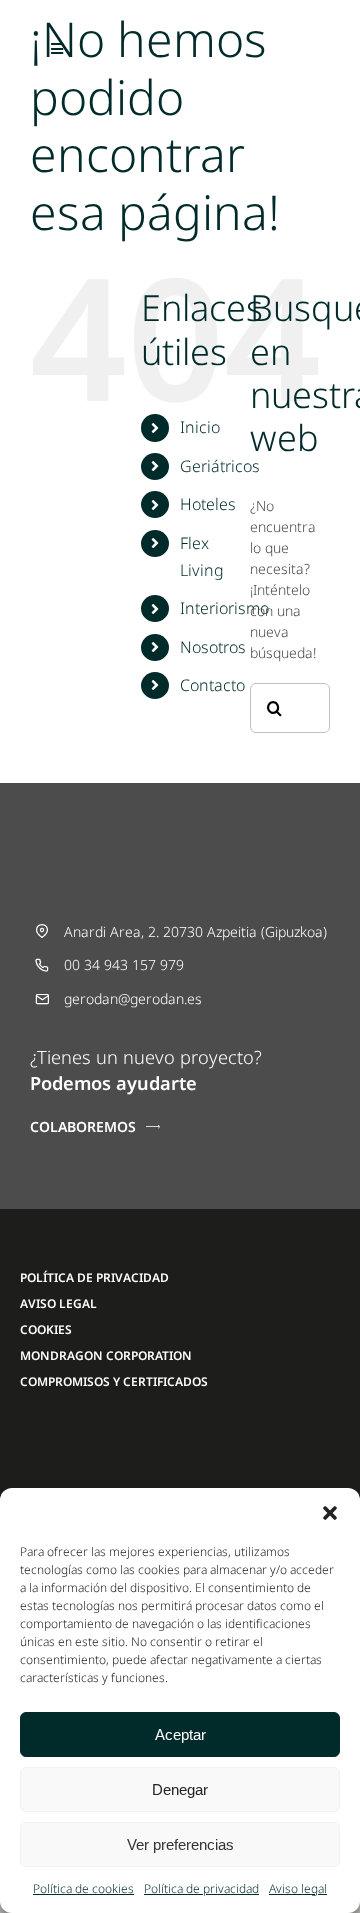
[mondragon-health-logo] (220, 1438)
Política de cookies (83, 1888)
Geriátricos (220, 466)
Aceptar (180, 1734)
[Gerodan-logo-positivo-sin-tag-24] (180, 36)
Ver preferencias (180, 1844)
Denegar (180, 1789)
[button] (330, 1513)
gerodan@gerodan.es (133, 998)
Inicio (200, 427)
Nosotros (213, 647)
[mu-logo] (80, 1438)
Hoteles (208, 504)
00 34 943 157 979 (124, 964)
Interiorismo (224, 608)
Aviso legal (298, 1888)
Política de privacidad (201, 1888)
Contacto (212, 685)
